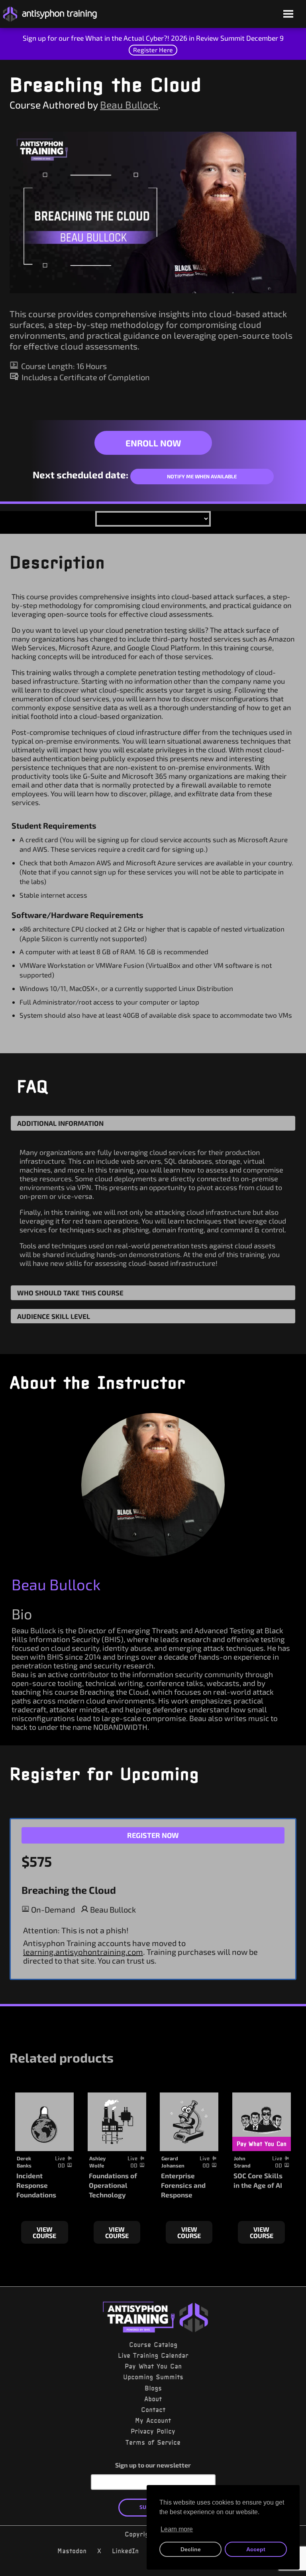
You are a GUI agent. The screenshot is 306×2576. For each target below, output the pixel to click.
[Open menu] (288, 15)
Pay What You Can (153, 2366)
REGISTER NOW (153, 1835)
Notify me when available (202, 476)
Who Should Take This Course (70, 1293)
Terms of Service (153, 2442)
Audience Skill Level (54, 1316)
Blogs (153, 2388)
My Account (153, 2420)
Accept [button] (256, 2549)
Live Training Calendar (153, 2355)
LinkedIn (125, 2551)
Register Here (153, 50)
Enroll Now (153, 443)
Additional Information (60, 1123)
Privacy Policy (153, 2431)
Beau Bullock (129, 105)
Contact (153, 2410)
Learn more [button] (177, 2529)
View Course (44, 2232)
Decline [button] (191, 2549)
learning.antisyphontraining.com (83, 1952)
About (153, 2399)
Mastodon (72, 2551)
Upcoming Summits (153, 2377)
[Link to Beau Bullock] (153, 1485)
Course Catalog (153, 2345)
